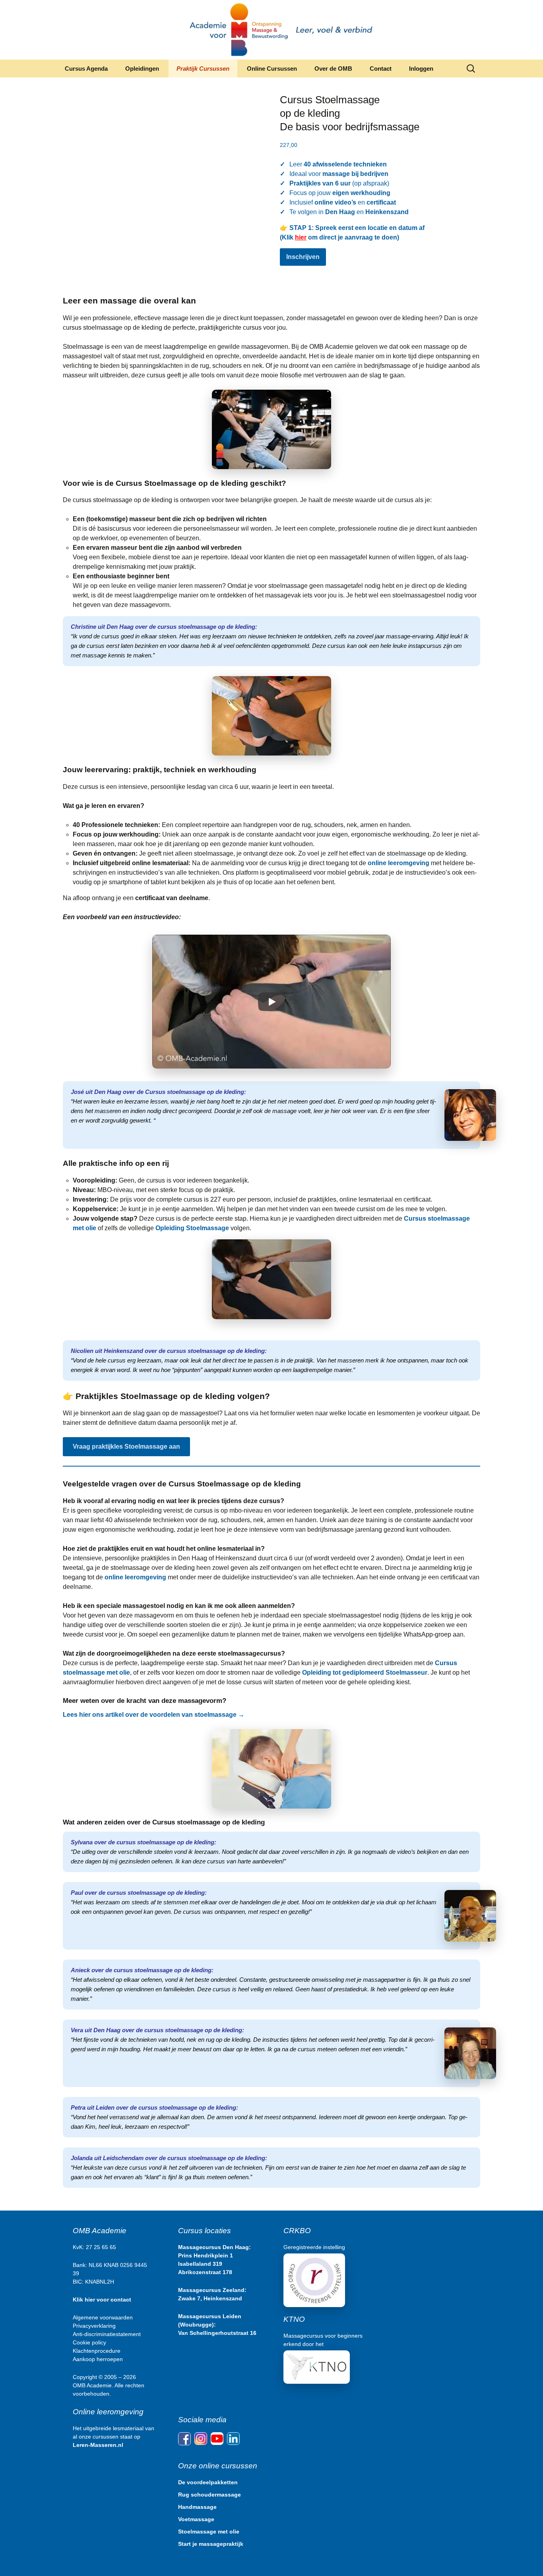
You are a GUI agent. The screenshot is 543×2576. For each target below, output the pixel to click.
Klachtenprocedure (97, 2351)
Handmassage (197, 2507)
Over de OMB (333, 69)
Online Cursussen (272, 69)
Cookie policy (89, 2342)
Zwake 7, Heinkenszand (210, 2298)
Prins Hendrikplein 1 (206, 2255)
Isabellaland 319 (200, 2264)
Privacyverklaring (94, 2326)
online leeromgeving (399, 863)
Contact (381, 69)
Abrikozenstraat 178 (205, 2272)
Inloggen (421, 69)
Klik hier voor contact (102, 2300)
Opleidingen (142, 69)
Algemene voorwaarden (103, 2317)
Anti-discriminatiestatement (107, 2334)
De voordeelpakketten (208, 2482)
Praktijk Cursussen (203, 69)
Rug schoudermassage (209, 2495)
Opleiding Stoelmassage (192, 1228)
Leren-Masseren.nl (98, 2445)
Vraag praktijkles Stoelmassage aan (126, 1446)
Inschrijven (303, 257)
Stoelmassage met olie (209, 2532)
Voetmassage (196, 2519)
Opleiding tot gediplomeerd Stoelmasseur (365, 1673)
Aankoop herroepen (98, 2359)
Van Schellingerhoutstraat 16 (217, 2333)
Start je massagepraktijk (211, 2544)
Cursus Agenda (86, 69)
